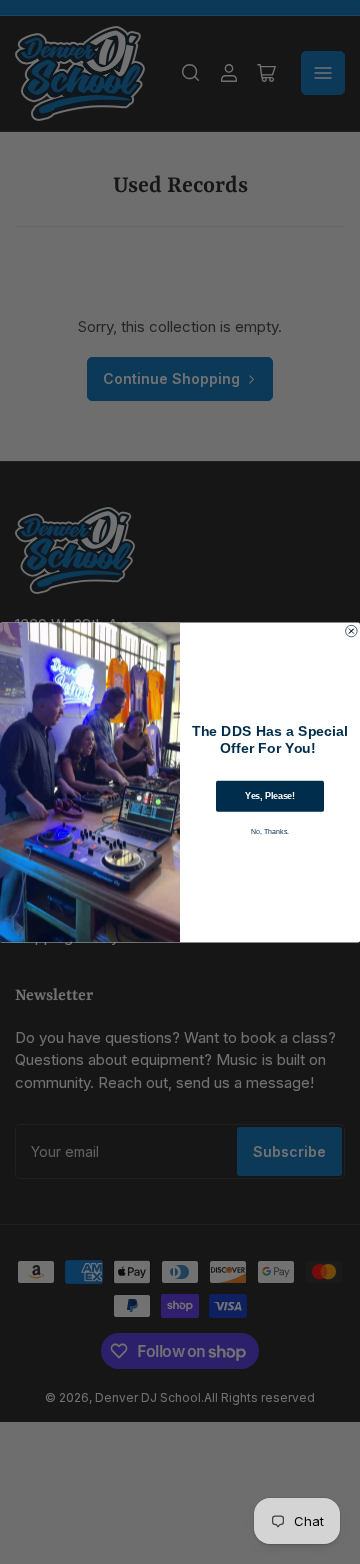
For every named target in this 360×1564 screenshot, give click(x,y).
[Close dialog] (352, 631)
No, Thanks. (270, 831)
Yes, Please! (270, 796)
